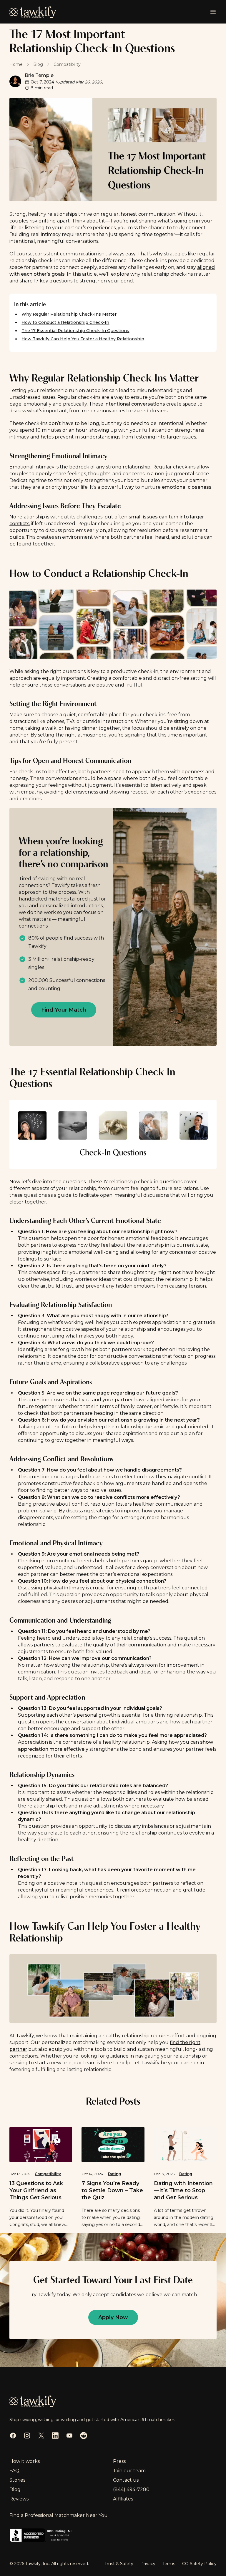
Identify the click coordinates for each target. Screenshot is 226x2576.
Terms (169, 2564)
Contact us (126, 2480)
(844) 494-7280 (131, 2489)
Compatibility (48, 2174)
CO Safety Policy (199, 2564)
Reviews (19, 2499)
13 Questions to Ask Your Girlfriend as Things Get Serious (36, 2190)
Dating (114, 2174)
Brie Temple (39, 75)
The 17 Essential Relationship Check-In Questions (75, 331)
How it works (25, 2461)
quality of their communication (130, 1645)
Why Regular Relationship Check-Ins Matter (69, 314)
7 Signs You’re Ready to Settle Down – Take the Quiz (112, 2190)
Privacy (148, 2564)
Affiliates (123, 2499)
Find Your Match (64, 1010)
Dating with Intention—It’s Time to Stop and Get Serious (183, 2190)
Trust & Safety (119, 2564)
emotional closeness (187, 487)
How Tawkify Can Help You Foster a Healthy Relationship (83, 339)
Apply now (113, 2317)
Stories (17, 2480)
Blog (15, 2489)
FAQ (14, 2471)
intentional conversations (135, 404)
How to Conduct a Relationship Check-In (65, 322)
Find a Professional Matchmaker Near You (59, 2515)
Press (119, 2461)
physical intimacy (64, 1588)
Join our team (129, 2471)
